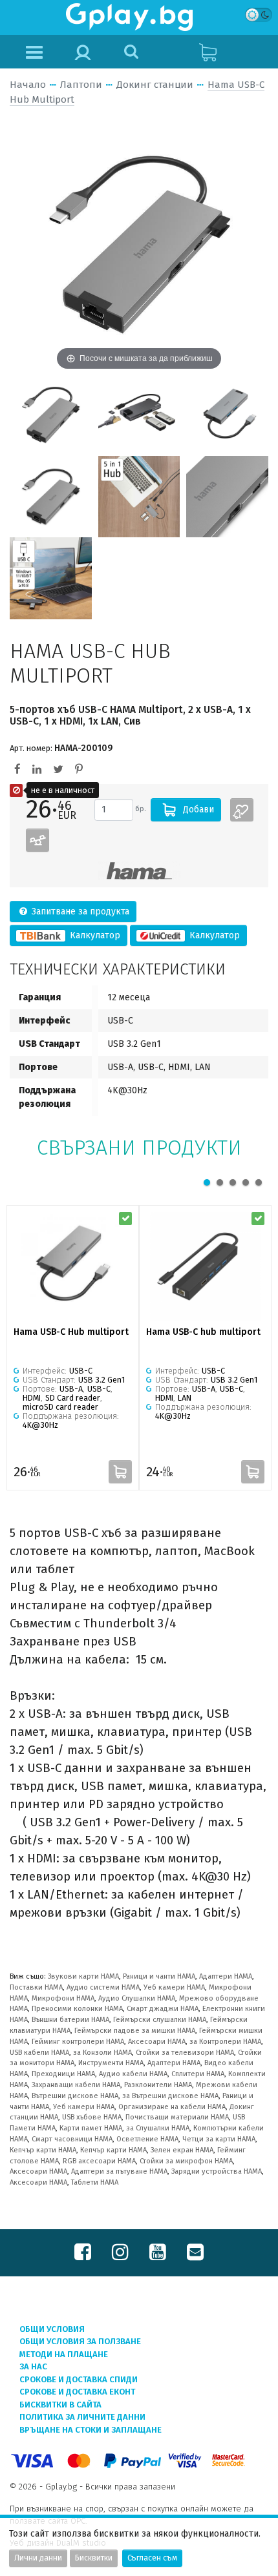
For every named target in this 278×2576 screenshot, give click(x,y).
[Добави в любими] (242, 810)
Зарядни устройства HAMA (217, 2171)
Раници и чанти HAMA (159, 1976)
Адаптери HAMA (226, 1976)
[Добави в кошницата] (120, 1472)
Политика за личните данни (82, 2417)
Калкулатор (94, 935)
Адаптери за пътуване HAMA (119, 2171)
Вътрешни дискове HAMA (75, 2096)
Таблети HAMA (95, 2182)
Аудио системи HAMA (103, 1987)
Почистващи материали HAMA (177, 2117)
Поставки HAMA (36, 1987)
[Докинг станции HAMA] (139, 871)
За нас (33, 2366)
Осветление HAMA (147, 2139)
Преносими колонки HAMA (77, 2009)
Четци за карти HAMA (219, 2139)
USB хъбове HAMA (92, 2117)
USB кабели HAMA (39, 2053)
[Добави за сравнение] (37, 840)
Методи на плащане (64, 2354)
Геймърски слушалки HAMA (160, 2020)
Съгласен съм (152, 2558)
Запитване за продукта (79, 912)
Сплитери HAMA (198, 2074)
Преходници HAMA (63, 2074)
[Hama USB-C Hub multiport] (73, 1267)
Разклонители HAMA (158, 2085)
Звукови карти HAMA (83, 1976)
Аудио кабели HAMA (133, 2074)
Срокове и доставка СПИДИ (79, 2379)
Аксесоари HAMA (157, 2042)
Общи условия (52, 2329)
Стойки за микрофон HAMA (186, 2161)
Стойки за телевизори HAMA (185, 2053)
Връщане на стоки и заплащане (91, 2430)
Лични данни (38, 2558)
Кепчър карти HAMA (43, 2150)
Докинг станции (155, 85)
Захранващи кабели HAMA (76, 2085)
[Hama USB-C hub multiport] (205, 1267)
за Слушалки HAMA (158, 2128)
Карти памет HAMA (91, 2128)
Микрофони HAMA (63, 1998)
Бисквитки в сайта (60, 2405)
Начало (28, 85)
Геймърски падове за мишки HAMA (135, 2031)
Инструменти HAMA (111, 2063)
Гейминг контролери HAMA (78, 2042)
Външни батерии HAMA (70, 2020)
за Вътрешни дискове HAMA (170, 2096)
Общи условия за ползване (80, 2341)
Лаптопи (81, 85)
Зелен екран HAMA (182, 2150)
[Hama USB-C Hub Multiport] (51, 414)
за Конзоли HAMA (102, 2053)
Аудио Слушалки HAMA (137, 1998)
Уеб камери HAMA (174, 1987)
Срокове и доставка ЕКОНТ (77, 2392)
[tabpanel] (73, 1348)
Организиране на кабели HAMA (172, 2107)
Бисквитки (94, 2558)
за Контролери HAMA (225, 2042)
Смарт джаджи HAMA (163, 2009)
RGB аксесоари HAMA (99, 2161)
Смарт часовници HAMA (72, 2139)
